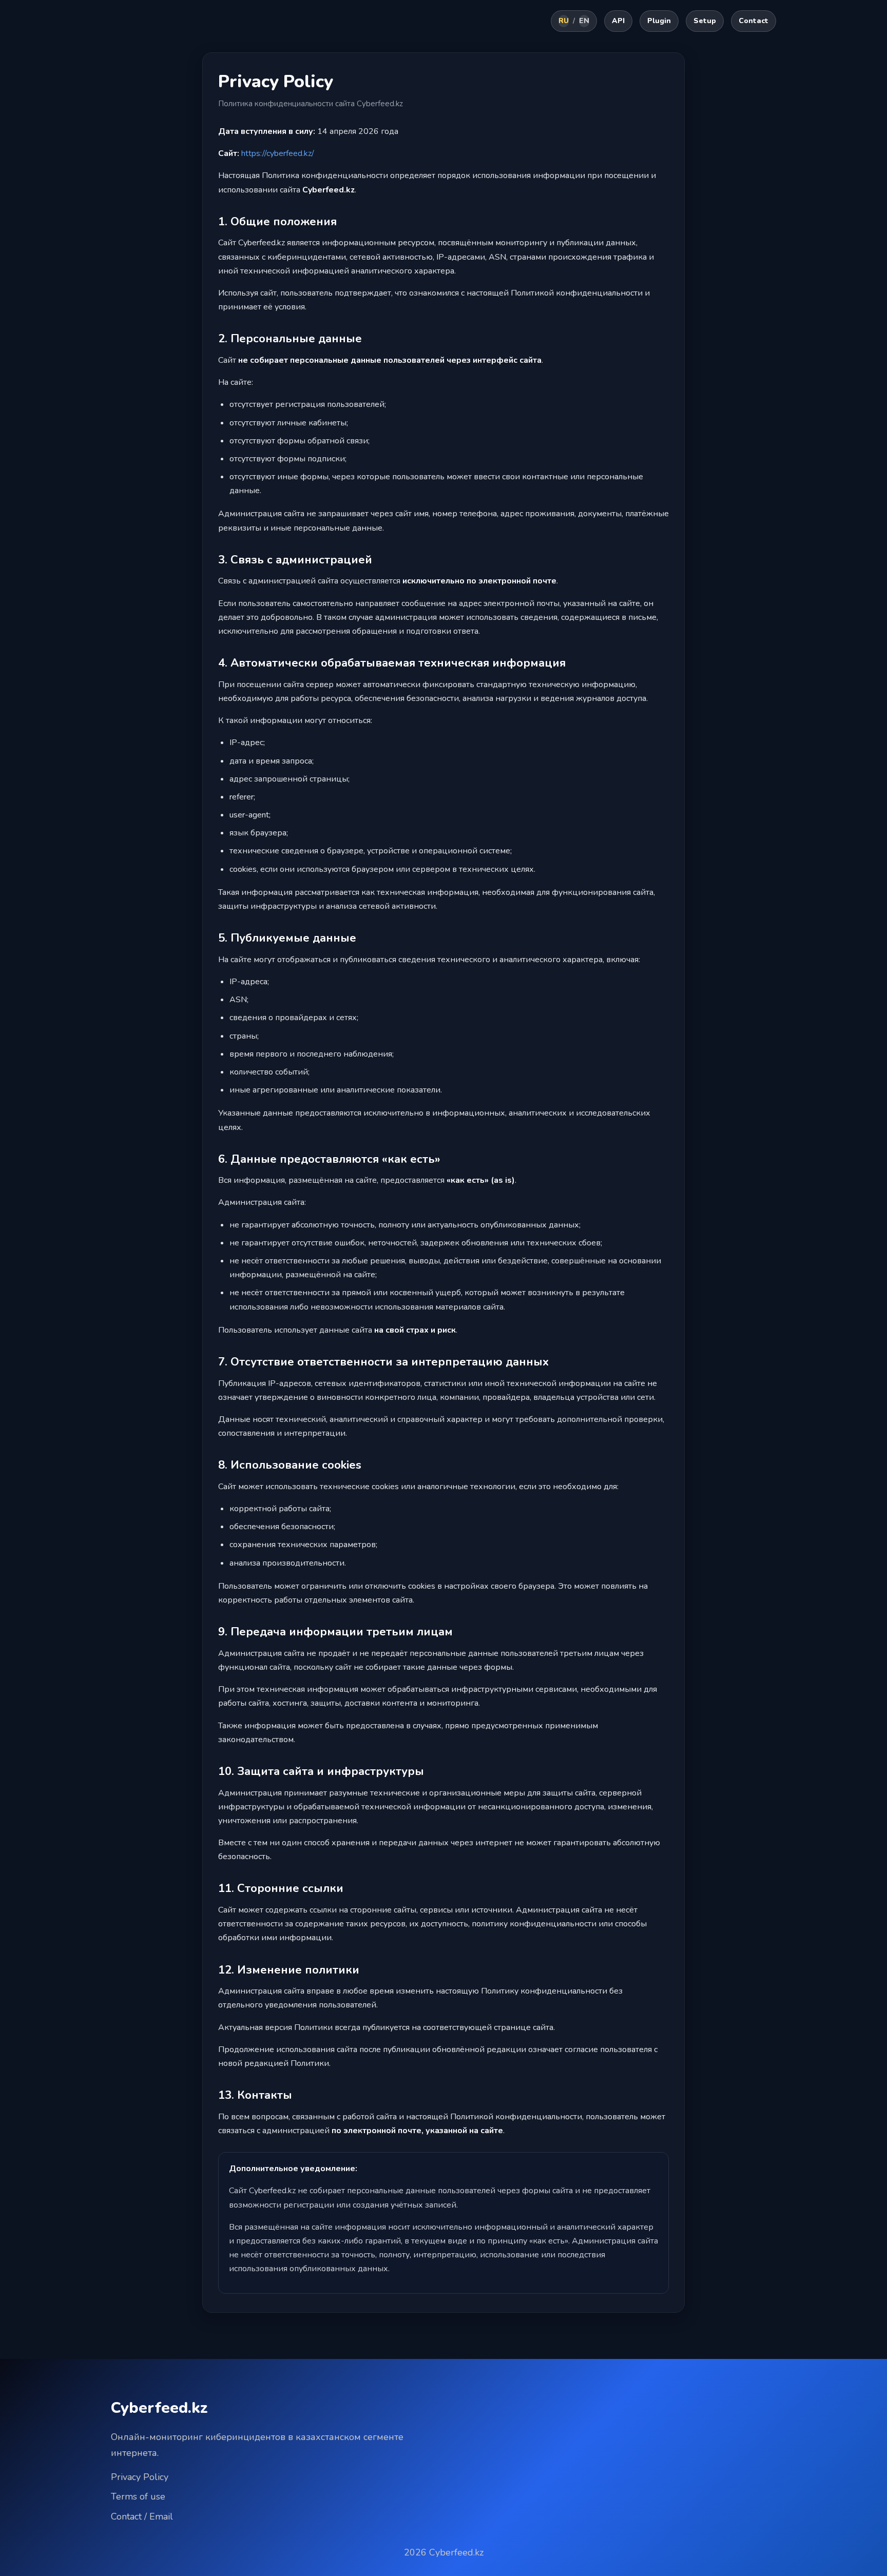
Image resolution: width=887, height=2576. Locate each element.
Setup (705, 21)
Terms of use (138, 2496)
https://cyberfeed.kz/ (278, 153)
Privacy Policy (140, 2477)
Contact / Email (142, 2516)
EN (584, 21)
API (618, 21)
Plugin (659, 21)
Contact (754, 21)
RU (564, 21)
